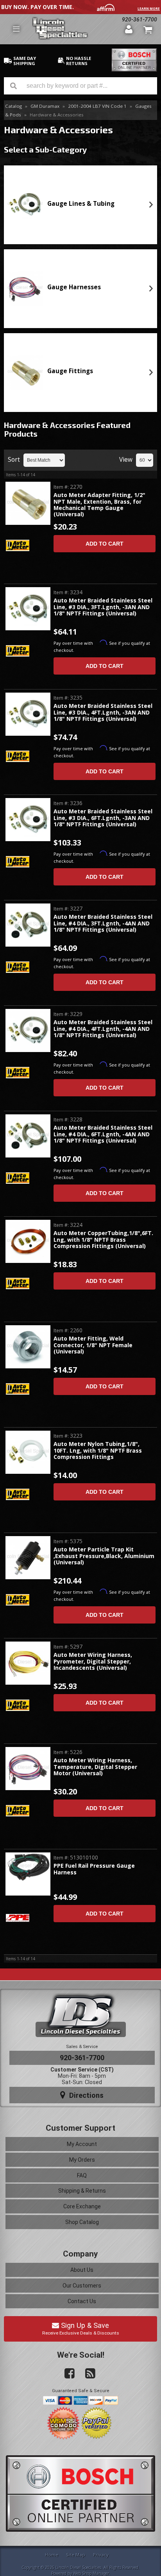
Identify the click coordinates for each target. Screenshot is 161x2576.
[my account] (129, 29)
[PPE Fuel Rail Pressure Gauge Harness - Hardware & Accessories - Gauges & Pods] (28, 1868)
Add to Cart (105, 544)
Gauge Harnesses (74, 287)
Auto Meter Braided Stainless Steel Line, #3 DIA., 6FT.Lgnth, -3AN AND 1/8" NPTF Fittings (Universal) (103, 818)
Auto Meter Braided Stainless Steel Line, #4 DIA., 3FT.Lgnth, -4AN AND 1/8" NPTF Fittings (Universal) (103, 923)
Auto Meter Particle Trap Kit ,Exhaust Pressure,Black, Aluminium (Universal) (104, 1556)
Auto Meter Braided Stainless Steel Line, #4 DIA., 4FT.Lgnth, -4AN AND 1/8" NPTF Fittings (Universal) (103, 1029)
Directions (85, 2095)
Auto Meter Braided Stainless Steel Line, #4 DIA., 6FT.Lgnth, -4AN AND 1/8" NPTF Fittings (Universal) (103, 1134)
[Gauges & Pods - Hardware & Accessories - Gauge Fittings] (25, 372)
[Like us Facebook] (66, 2374)
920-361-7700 (82, 2058)
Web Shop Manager (91, 2573)
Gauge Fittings (70, 371)
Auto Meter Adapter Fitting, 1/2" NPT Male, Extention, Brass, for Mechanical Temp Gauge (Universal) (99, 505)
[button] (80, 86)
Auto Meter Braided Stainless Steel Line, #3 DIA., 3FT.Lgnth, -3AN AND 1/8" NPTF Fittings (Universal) (103, 607)
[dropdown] (16, 29)
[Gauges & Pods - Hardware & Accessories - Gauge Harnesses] (25, 288)
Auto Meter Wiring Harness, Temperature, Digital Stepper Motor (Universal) (95, 1767)
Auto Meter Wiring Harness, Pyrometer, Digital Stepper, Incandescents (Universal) (93, 1662)
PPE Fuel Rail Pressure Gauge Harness (94, 1869)
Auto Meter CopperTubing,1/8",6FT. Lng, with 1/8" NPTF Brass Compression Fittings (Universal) (103, 1240)
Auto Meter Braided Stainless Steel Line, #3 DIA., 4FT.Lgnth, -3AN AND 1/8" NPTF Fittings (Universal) (103, 713)
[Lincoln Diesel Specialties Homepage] (76, 29)
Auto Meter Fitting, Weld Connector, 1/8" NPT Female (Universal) (93, 1345)
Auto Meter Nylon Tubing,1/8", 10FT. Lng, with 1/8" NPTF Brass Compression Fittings (98, 1451)
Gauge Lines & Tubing (81, 204)
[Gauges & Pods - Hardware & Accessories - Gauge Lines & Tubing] (25, 205)
